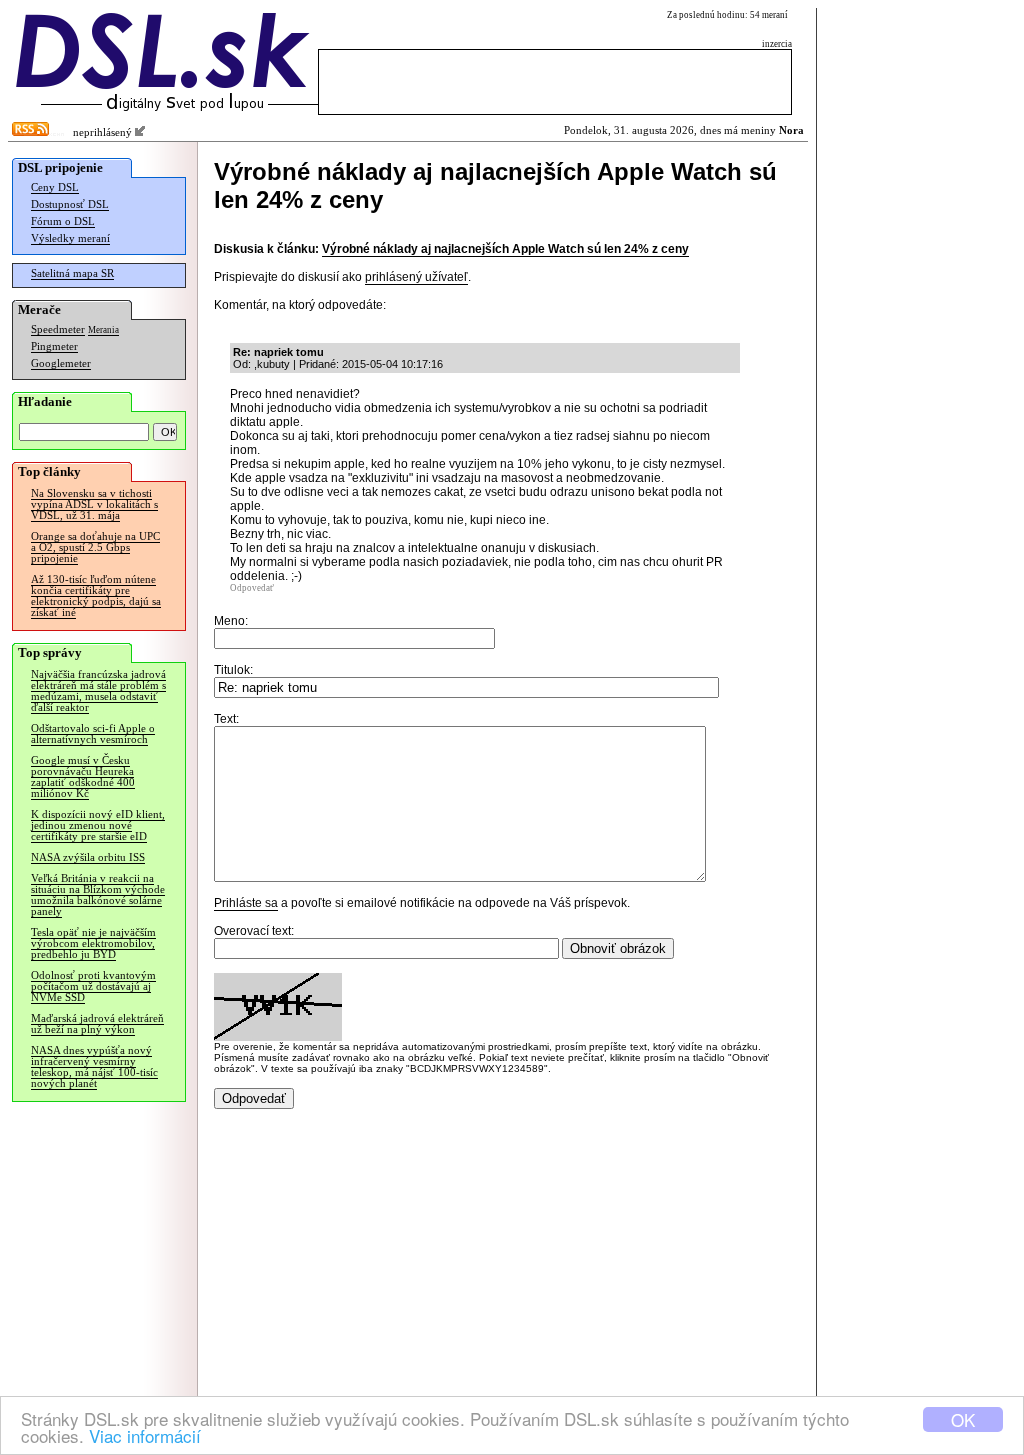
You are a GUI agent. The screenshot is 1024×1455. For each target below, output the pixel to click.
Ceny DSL (55, 187)
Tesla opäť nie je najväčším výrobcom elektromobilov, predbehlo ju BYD (93, 943)
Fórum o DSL (63, 221)
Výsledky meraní (70, 238)
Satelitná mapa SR (72, 273)
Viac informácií (145, 1435)
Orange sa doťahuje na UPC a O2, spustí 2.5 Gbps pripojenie (95, 547)
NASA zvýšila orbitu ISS (88, 857)
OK (963, 1419)
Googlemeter (61, 363)
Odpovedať (252, 588)
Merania (103, 330)
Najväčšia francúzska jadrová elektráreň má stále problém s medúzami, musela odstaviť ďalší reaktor (98, 691)
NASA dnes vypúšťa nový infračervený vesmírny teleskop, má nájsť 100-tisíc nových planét (94, 1067)
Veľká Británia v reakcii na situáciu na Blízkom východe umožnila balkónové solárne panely (98, 895)
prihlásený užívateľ (416, 277)
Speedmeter (58, 329)
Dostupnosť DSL (70, 204)
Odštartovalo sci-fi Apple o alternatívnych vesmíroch (93, 734)
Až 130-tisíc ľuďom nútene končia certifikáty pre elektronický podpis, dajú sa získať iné (96, 596)
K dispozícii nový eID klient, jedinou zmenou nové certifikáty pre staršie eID (98, 825)
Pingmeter (54, 346)
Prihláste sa (246, 903)
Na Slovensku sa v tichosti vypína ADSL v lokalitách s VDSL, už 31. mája (94, 504)
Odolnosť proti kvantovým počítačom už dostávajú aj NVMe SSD (93, 986)
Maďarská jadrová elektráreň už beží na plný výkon (97, 1024)
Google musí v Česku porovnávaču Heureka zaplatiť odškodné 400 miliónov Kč (83, 777)
